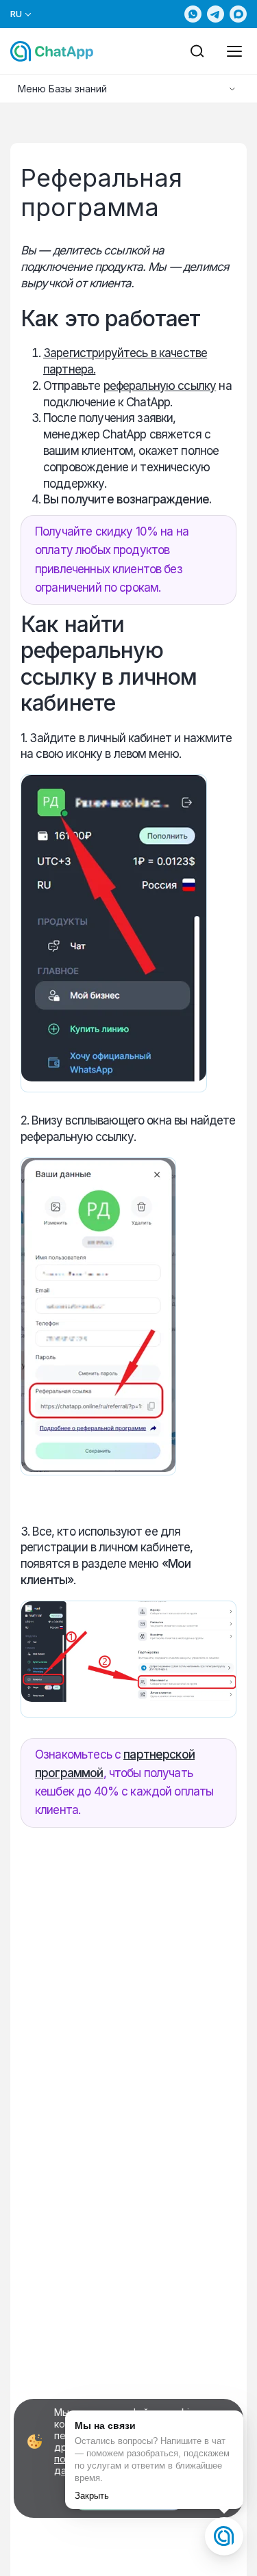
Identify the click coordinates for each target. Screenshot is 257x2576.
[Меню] (234, 51)
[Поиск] (197, 51)
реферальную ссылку (160, 386)
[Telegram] (216, 14)
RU (16, 14)
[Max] (238, 14)
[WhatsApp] (193, 14)
